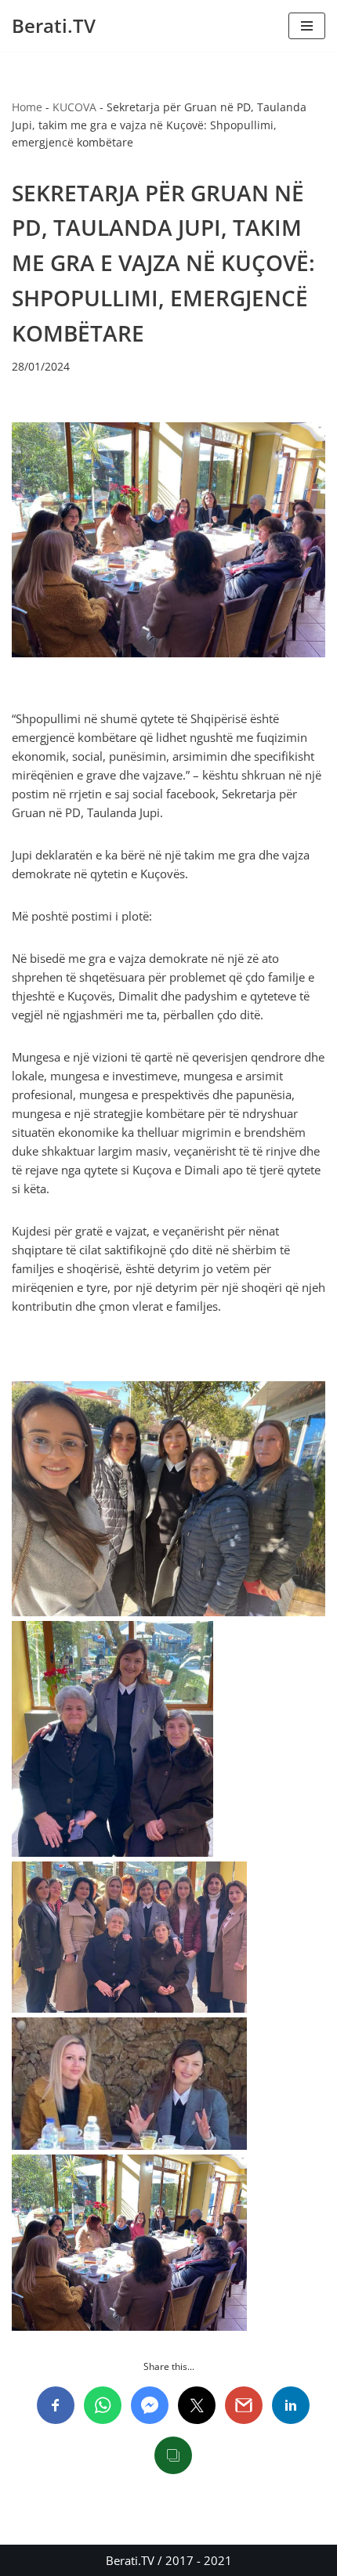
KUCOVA (74, 107)
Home (27, 107)
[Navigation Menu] (307, 26)
